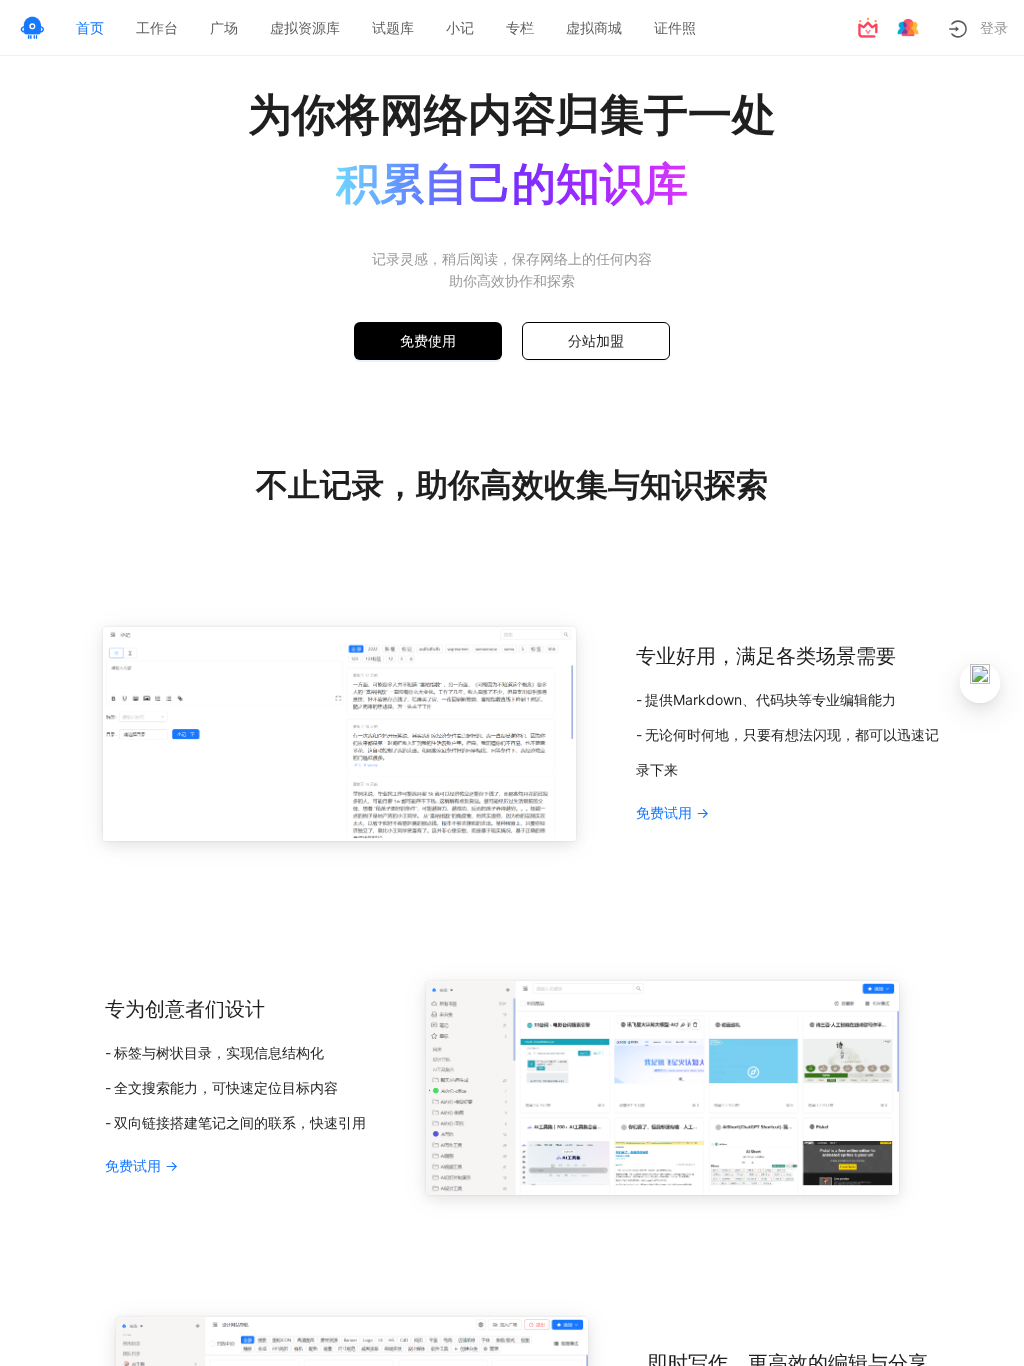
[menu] (451, 28)
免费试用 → (672, 812)
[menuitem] (90, 28)
